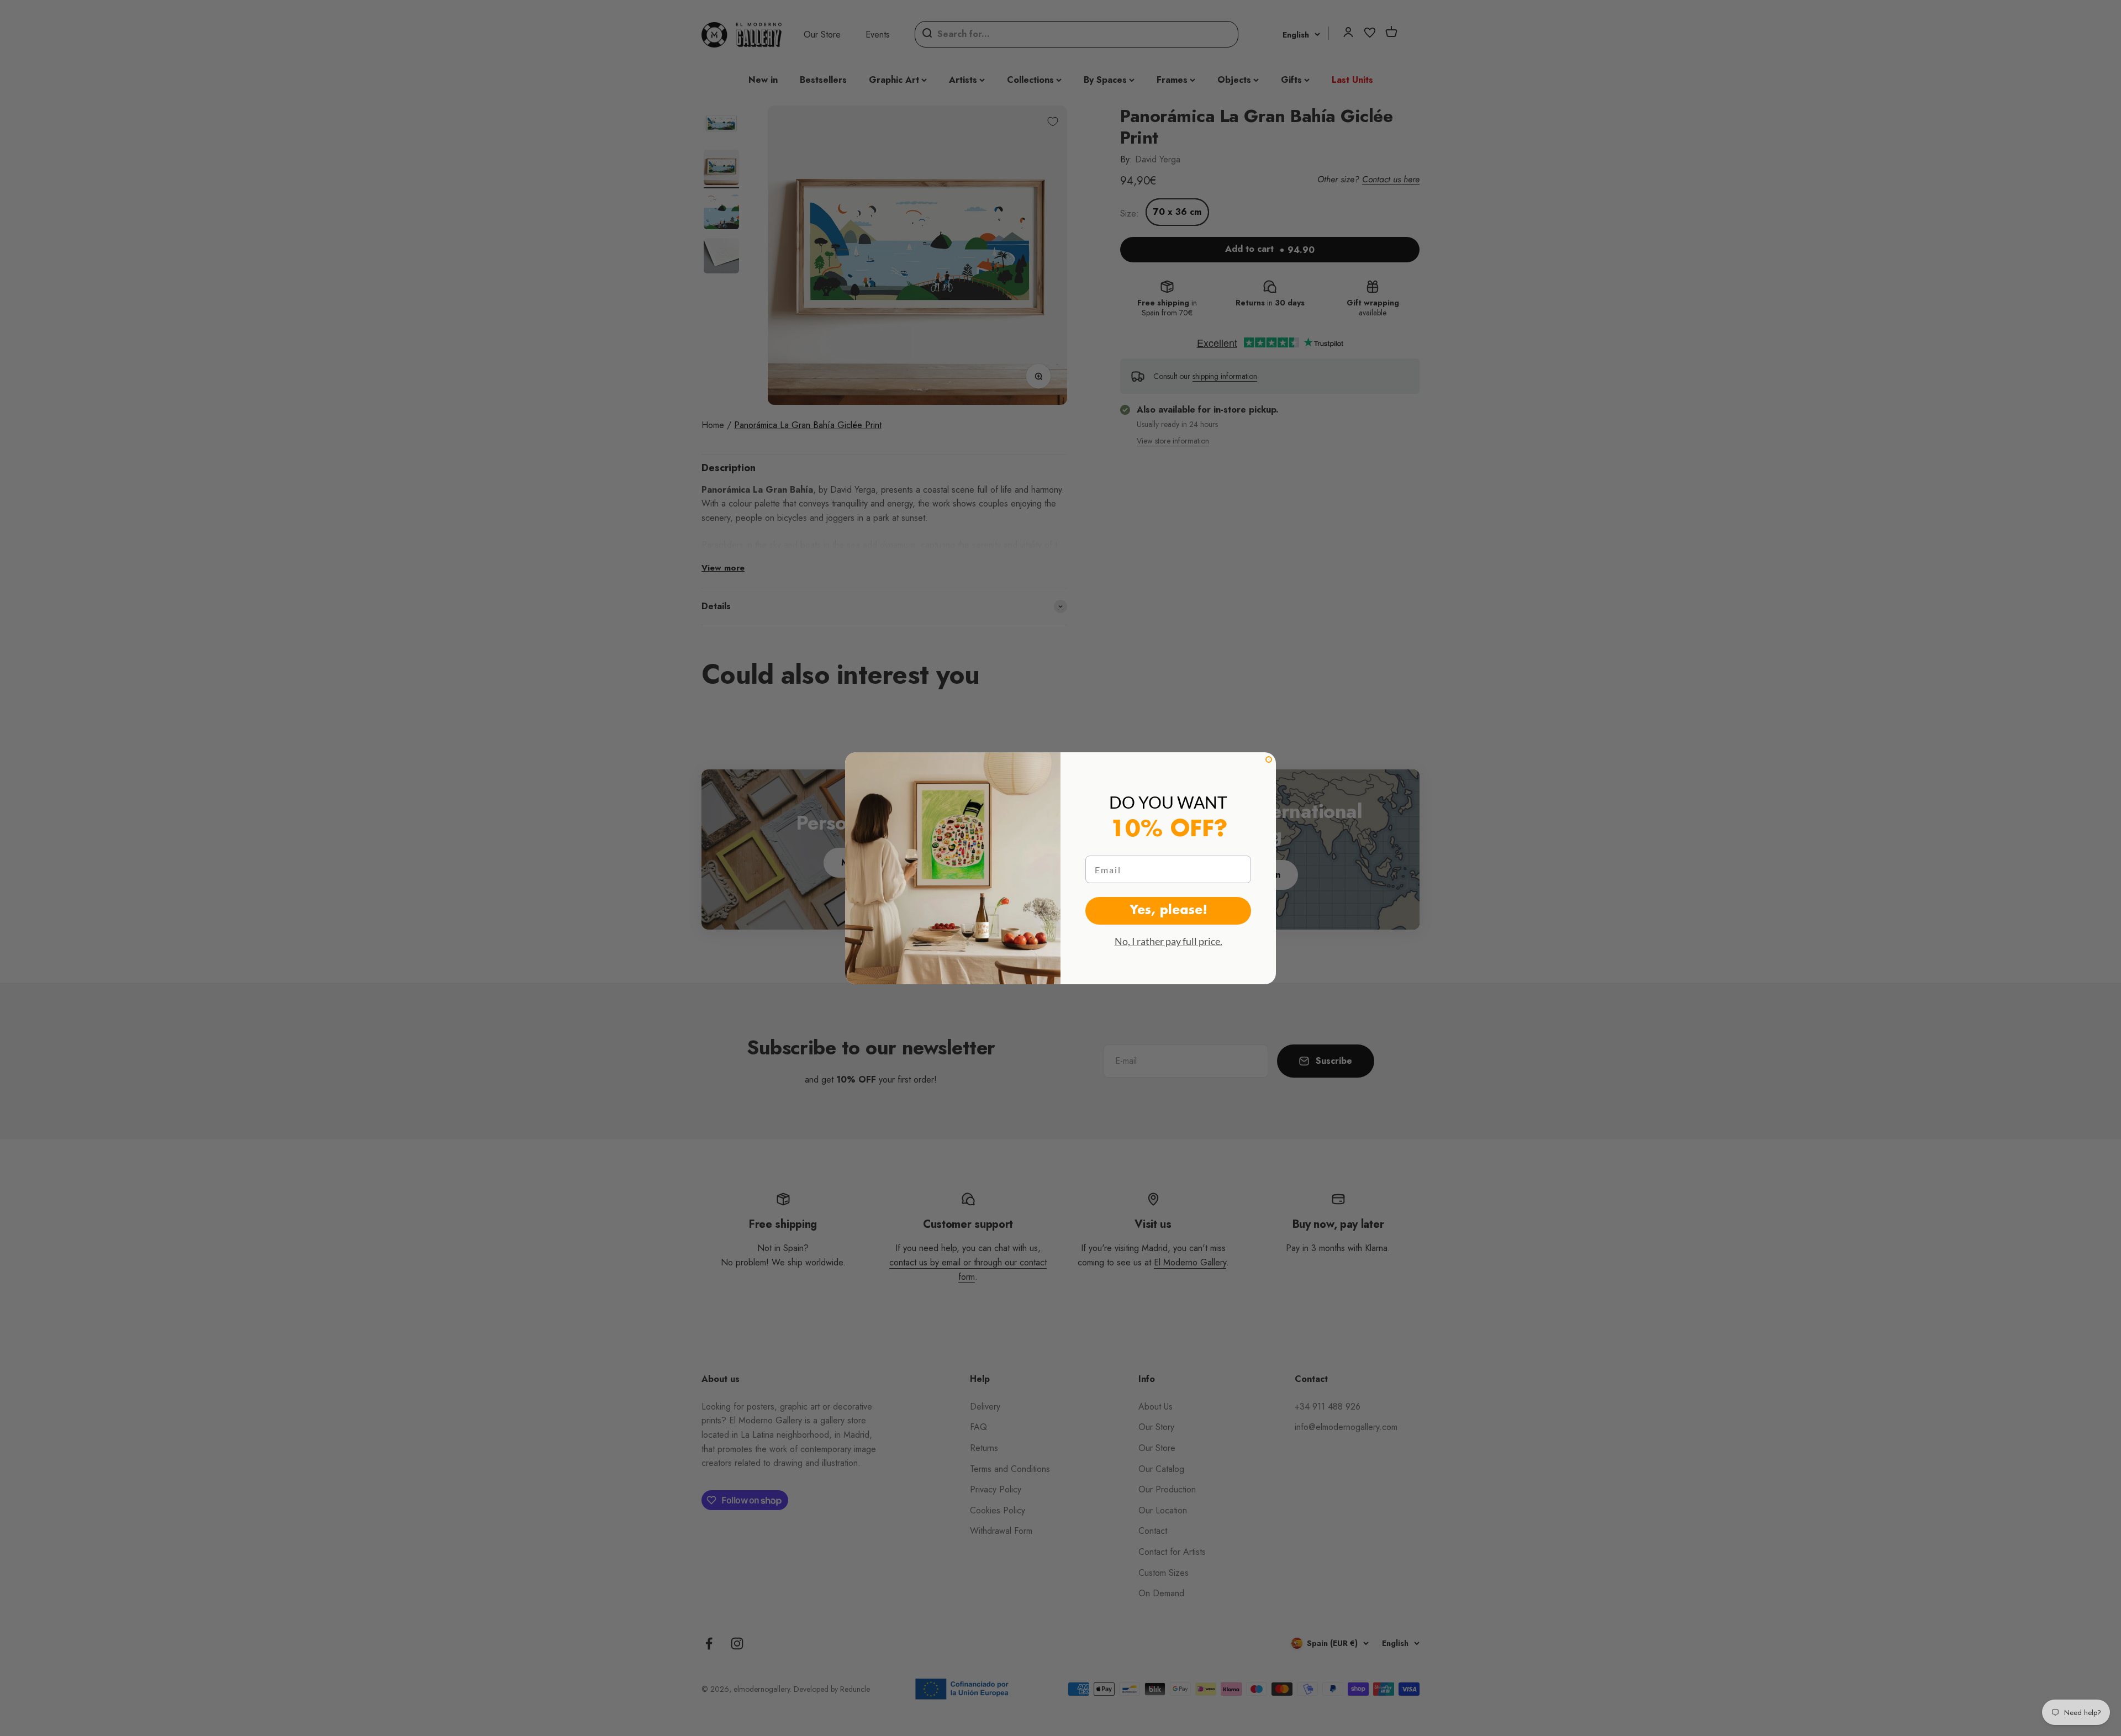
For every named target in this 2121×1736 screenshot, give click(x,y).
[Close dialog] (1269, 759)
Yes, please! (1168, 911)
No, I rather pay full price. (1168, 941)
